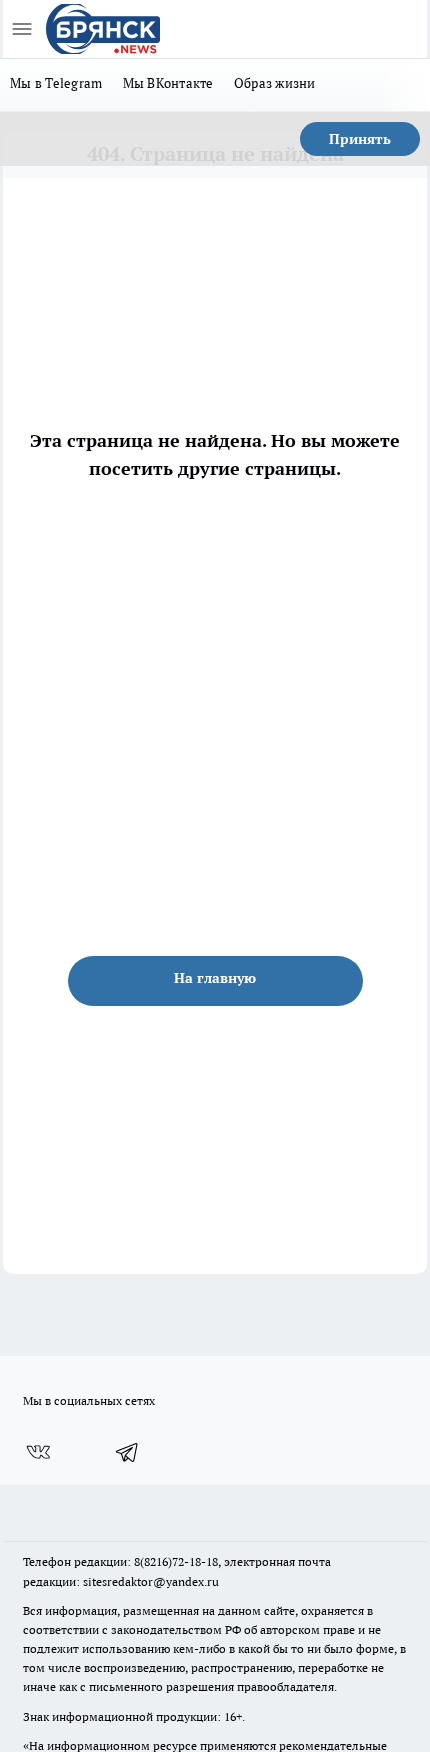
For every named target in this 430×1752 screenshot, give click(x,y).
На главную (215, 978)
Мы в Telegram (56, 83)
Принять (360, 139)
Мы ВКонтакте (168, 83)
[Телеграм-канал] (128, 1452)
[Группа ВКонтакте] (38, 1452)
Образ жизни (275, 83)
